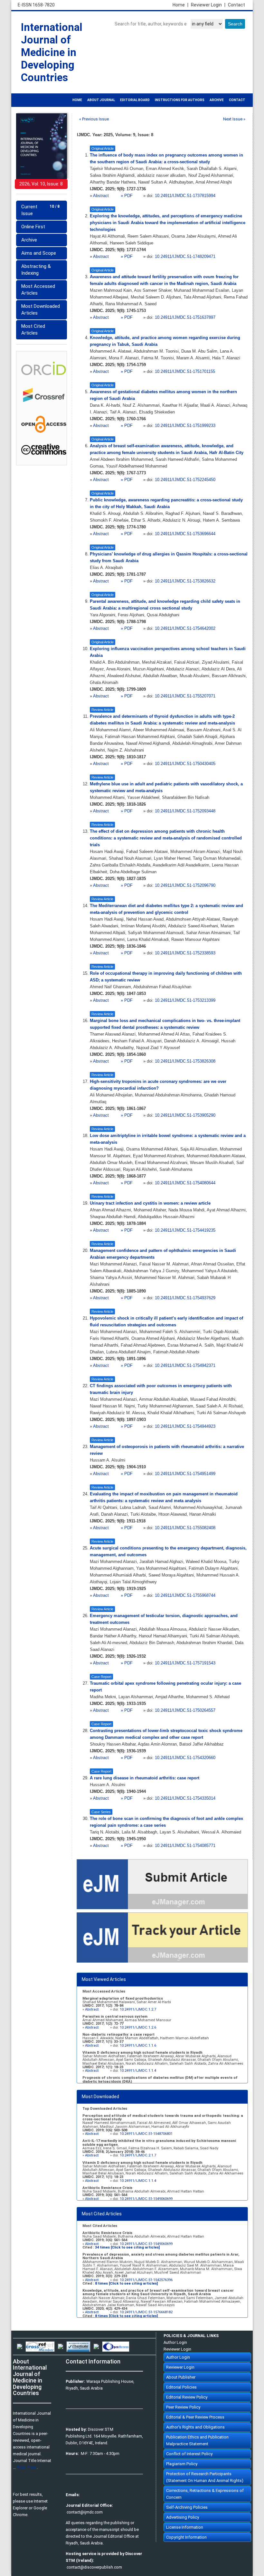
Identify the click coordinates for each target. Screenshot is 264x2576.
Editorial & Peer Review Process (195, 2417)
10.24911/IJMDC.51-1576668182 (146, 2312)
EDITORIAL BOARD (135, 100)
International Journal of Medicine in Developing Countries (52, 52)
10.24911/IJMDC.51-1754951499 (185, 1474)
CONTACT (237, 100)
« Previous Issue (94, 119)
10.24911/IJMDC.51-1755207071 (185, 696)
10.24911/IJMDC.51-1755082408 (185, 1528)
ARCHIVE (217, 100)
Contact (236, 5)
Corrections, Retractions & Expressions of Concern (205, 2494)
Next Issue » (234, 119)
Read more (27, 2467)
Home (180, 5)
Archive (29, 240)
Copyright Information (186, 2537)
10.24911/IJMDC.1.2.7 (138, 2009)
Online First (33, 227)
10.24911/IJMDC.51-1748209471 (185, 257)
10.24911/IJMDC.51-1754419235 (185, 1230)
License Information (185, 2527)
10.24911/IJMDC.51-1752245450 (185, 480)
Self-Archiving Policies (187, 2507)
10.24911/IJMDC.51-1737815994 (185, 196)
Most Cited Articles (33, 330)
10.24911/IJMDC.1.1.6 (138, 2046)
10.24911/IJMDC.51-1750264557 (185, 1710)
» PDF (127, 196)
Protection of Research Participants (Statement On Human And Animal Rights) (205, 2477)
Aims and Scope (39, 253)
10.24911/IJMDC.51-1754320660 (185, 1758)
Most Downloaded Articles (41, 310)
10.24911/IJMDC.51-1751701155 (185, 372)
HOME (77, 100)
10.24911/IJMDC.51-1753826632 (185, 581)
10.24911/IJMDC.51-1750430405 (185, 764)
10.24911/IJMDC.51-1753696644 (185, 534)
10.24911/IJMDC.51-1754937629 (185, 1298)
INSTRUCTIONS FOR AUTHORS (180, 100)
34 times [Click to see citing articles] (127, 2247)
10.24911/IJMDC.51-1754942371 (185, 1366)
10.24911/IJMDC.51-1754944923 (185, 1426)
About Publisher (181, 2377)
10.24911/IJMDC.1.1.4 (138, 2071)
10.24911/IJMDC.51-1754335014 (185, 1798)
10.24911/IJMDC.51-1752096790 (185, 885)
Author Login (175, 2342)
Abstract (102, 196)
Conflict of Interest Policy (189, 2454)
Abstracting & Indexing (36, 270)
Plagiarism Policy (182, 2464)
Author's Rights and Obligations (195, 2427)
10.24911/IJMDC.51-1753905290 (185, 1115)
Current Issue (40, 210)
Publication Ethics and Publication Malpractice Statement (197, 2440)
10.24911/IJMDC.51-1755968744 (185, 1596)
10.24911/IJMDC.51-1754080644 (185, 1183)
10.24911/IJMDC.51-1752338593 (185, 953)
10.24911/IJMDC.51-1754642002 (185, 629)
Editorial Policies (181, 2387)
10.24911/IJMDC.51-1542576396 (146, 2280)
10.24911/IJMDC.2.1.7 (138, 2155)
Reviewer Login (208, 5)
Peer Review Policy (183, 2407)
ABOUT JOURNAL (101, 100)
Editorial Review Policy (187, 2397)
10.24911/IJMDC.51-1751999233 (185, 426)
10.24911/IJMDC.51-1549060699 (146, 2199)
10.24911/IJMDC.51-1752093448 (185, 811)
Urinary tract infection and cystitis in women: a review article (150, 1203)
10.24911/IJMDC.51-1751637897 (185, 317)
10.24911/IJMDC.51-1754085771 (185, 1846)
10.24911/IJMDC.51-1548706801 (146, 2134)
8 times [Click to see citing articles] (126, 2283)
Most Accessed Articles (38, 290)
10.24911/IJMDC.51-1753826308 (185, 1061)
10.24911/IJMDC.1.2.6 (138, 2027)
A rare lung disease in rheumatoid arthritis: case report (145, 1778)
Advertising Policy (183, 2517)
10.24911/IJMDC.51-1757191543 (185, 1663)
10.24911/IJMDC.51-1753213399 (185, 1000)
